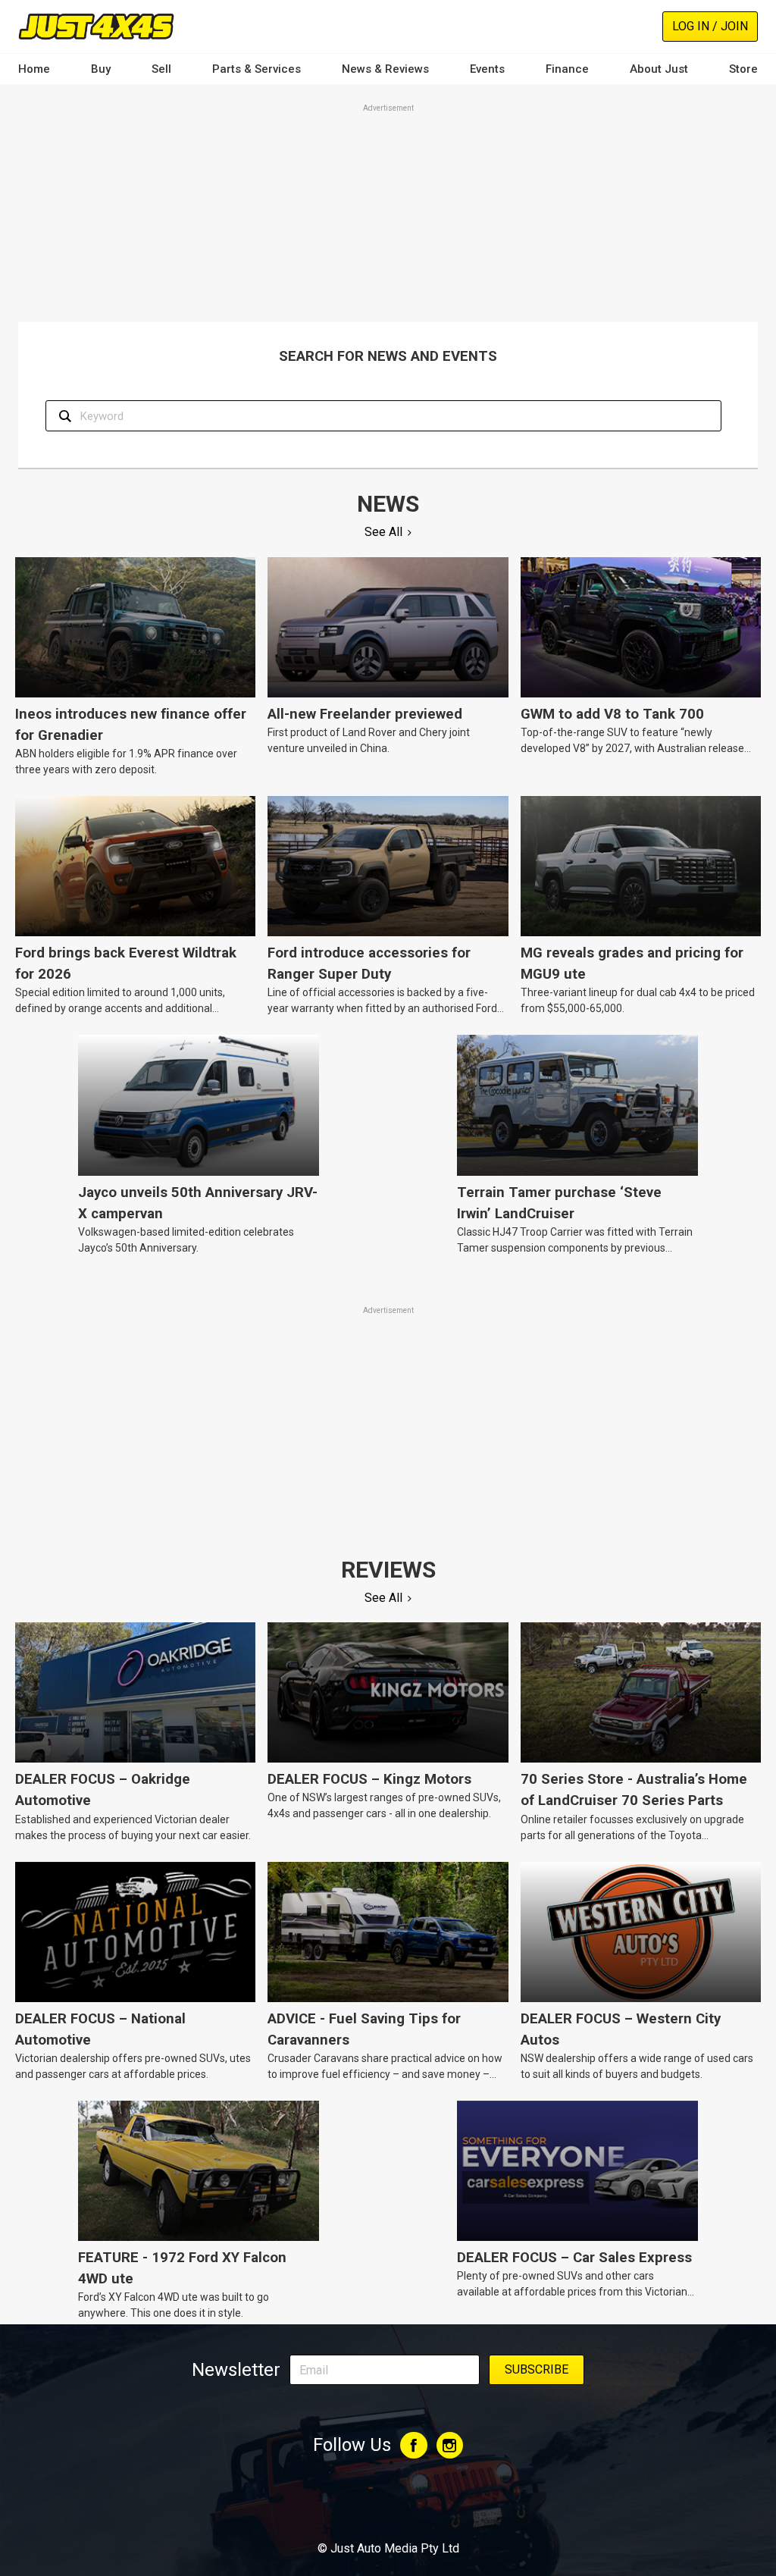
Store (743, 69)
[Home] (96, 26)
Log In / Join (710, 26)
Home (34, 69)
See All (383, 532)
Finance (567, 69)
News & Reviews (385, 69)
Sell (161, 69)
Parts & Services (257, 69)
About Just (659, 69)
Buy (101, 69)
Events (487, 69)
